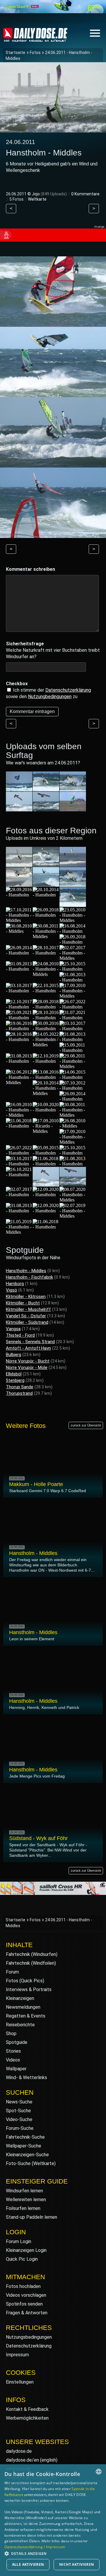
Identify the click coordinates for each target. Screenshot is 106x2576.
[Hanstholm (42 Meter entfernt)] (19, 1195)
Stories (13, 2051)
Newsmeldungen (23, 2007)
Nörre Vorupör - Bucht (28, 1361)
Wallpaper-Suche (24, 2146)
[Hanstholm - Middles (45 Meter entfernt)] (73, 1216)
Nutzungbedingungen (50, 697)
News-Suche (19, 2102)
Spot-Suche (18, 2111)
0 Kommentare (85, 194)
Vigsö (11, 1290)
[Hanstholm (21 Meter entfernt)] (73, 1018)
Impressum (17, 2355)
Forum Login (19, 2241)
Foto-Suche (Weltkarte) (31, 2163)
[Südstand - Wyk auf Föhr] (73, 809)
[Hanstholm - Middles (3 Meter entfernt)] (46, 864)
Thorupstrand (19, 1393)
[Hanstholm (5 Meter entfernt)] (73, 864)
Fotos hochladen (23, 2286)
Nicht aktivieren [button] (77, 2564)
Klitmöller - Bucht (23, 1303)
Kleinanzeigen (20, 1998)
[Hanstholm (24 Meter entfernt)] (19, 1061)
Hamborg (15, 1284)
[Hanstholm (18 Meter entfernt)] (46, 1007)
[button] (53, 2553)
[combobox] (99, 2472)
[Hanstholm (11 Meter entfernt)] (46, 915)
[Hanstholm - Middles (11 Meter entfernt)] (19, 920)
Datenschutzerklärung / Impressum (35, 2547)
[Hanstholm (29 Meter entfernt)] (46, 1077)
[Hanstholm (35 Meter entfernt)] (46, 1153)
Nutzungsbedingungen (29, 2337)
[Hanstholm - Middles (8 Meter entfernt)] (46, 884)
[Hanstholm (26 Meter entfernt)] (46, 1061)
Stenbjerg (15, 1380)
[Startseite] (35, 39)
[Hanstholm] (46, 789)
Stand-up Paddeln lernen (32, 2217)
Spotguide (17, 2042)
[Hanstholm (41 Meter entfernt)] (19, 1175)
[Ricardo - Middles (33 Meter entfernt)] (46, 1131)
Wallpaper (16, 2069)
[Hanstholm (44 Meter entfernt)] (46, 1211)
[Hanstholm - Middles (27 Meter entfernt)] (19, 1083)
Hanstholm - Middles (26, 1271)
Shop (11, 2033)
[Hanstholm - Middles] (73, 789)
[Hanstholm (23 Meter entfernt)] (19, 1039)
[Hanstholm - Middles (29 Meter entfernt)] (46, 1093)
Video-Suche (19, 2119)
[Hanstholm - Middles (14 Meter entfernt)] (73, 958)
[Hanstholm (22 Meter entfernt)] (46, 1029)
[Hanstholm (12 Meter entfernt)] (73, 931)
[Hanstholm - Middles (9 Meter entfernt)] (73, 884)
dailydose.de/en (22, 2460)
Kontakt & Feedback (27, 2409)
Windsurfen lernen (24, 2191)
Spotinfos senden (24, 2304)
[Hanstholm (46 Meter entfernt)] (46, 1227)
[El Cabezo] (19, 789)
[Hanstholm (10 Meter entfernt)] (46, 895)
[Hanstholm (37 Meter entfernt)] (19, 1164)
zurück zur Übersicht (86, 1425)
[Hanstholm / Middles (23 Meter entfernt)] (46, 1045)
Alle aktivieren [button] (28, 2564)
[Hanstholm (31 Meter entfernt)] (73, 1088)
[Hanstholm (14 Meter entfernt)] (19, 969)
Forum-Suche (20, 2128)
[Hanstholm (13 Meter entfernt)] (19, 953)
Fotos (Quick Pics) (25, 1981)
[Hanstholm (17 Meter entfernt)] (46, 991)
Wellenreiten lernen (26, 2200)
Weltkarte (37, 199)
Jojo (36, 194)
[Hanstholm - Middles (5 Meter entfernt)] (19, 884)
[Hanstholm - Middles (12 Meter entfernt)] (73, 920)
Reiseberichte (20, 2025)
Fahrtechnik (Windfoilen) (31, 1963)
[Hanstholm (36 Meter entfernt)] (73, 1153)
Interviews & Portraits (29, 1989)
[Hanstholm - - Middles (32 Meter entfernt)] (19, 1115)
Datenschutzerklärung (68, 690)
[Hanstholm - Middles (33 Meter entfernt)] (73, 1115)
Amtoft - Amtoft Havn (28, 1348)
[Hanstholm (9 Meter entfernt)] (19, 895)
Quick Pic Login (22, 2259)
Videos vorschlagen (26, 2295)
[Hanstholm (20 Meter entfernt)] (46, 1018)
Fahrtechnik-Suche (25, 2137)
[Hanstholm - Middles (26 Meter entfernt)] (73, 1066)
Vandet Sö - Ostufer (26, 1316)
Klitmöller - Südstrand (27, 1322)
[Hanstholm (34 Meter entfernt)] (19, 1153)
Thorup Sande (20, 1387)
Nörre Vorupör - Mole (27, 1367)
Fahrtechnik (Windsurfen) (32, 1954)
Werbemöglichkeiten (27, 2418)
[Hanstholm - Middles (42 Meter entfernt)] (46, 1184)
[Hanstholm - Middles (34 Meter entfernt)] (73, 1142)
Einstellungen (20, 2382)
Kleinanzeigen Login (26, 2250)
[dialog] (53, 2520)
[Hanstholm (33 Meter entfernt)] (46, 1110)
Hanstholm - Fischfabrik (29, 1277)
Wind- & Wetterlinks (26, 2077)
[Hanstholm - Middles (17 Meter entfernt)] (73, 996)
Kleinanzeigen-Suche (27, 2155)
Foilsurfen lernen (23, 2208)
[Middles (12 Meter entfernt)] (19, 931)
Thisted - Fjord (20, 1335)
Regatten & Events (26, 2016)
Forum (12, 1972)
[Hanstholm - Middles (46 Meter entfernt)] (19, 1232)
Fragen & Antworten (27, 2313)
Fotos (35, 53)
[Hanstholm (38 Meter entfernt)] (46, 1164)
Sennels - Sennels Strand (30, 1342)
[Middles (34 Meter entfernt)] (73, 1126)
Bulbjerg (14, 1355)
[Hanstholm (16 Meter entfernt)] (19, 991)
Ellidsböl (14, 1374)
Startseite (15, 53)
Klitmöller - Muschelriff (28, 1309)
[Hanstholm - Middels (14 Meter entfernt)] (46, 974)
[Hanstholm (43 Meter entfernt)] (19, 1211)
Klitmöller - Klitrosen (26, 1297)
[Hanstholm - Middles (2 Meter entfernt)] (19, 864)
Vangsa (13, 1329)
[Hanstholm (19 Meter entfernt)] (73, 1007)
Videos (13, 2060)
